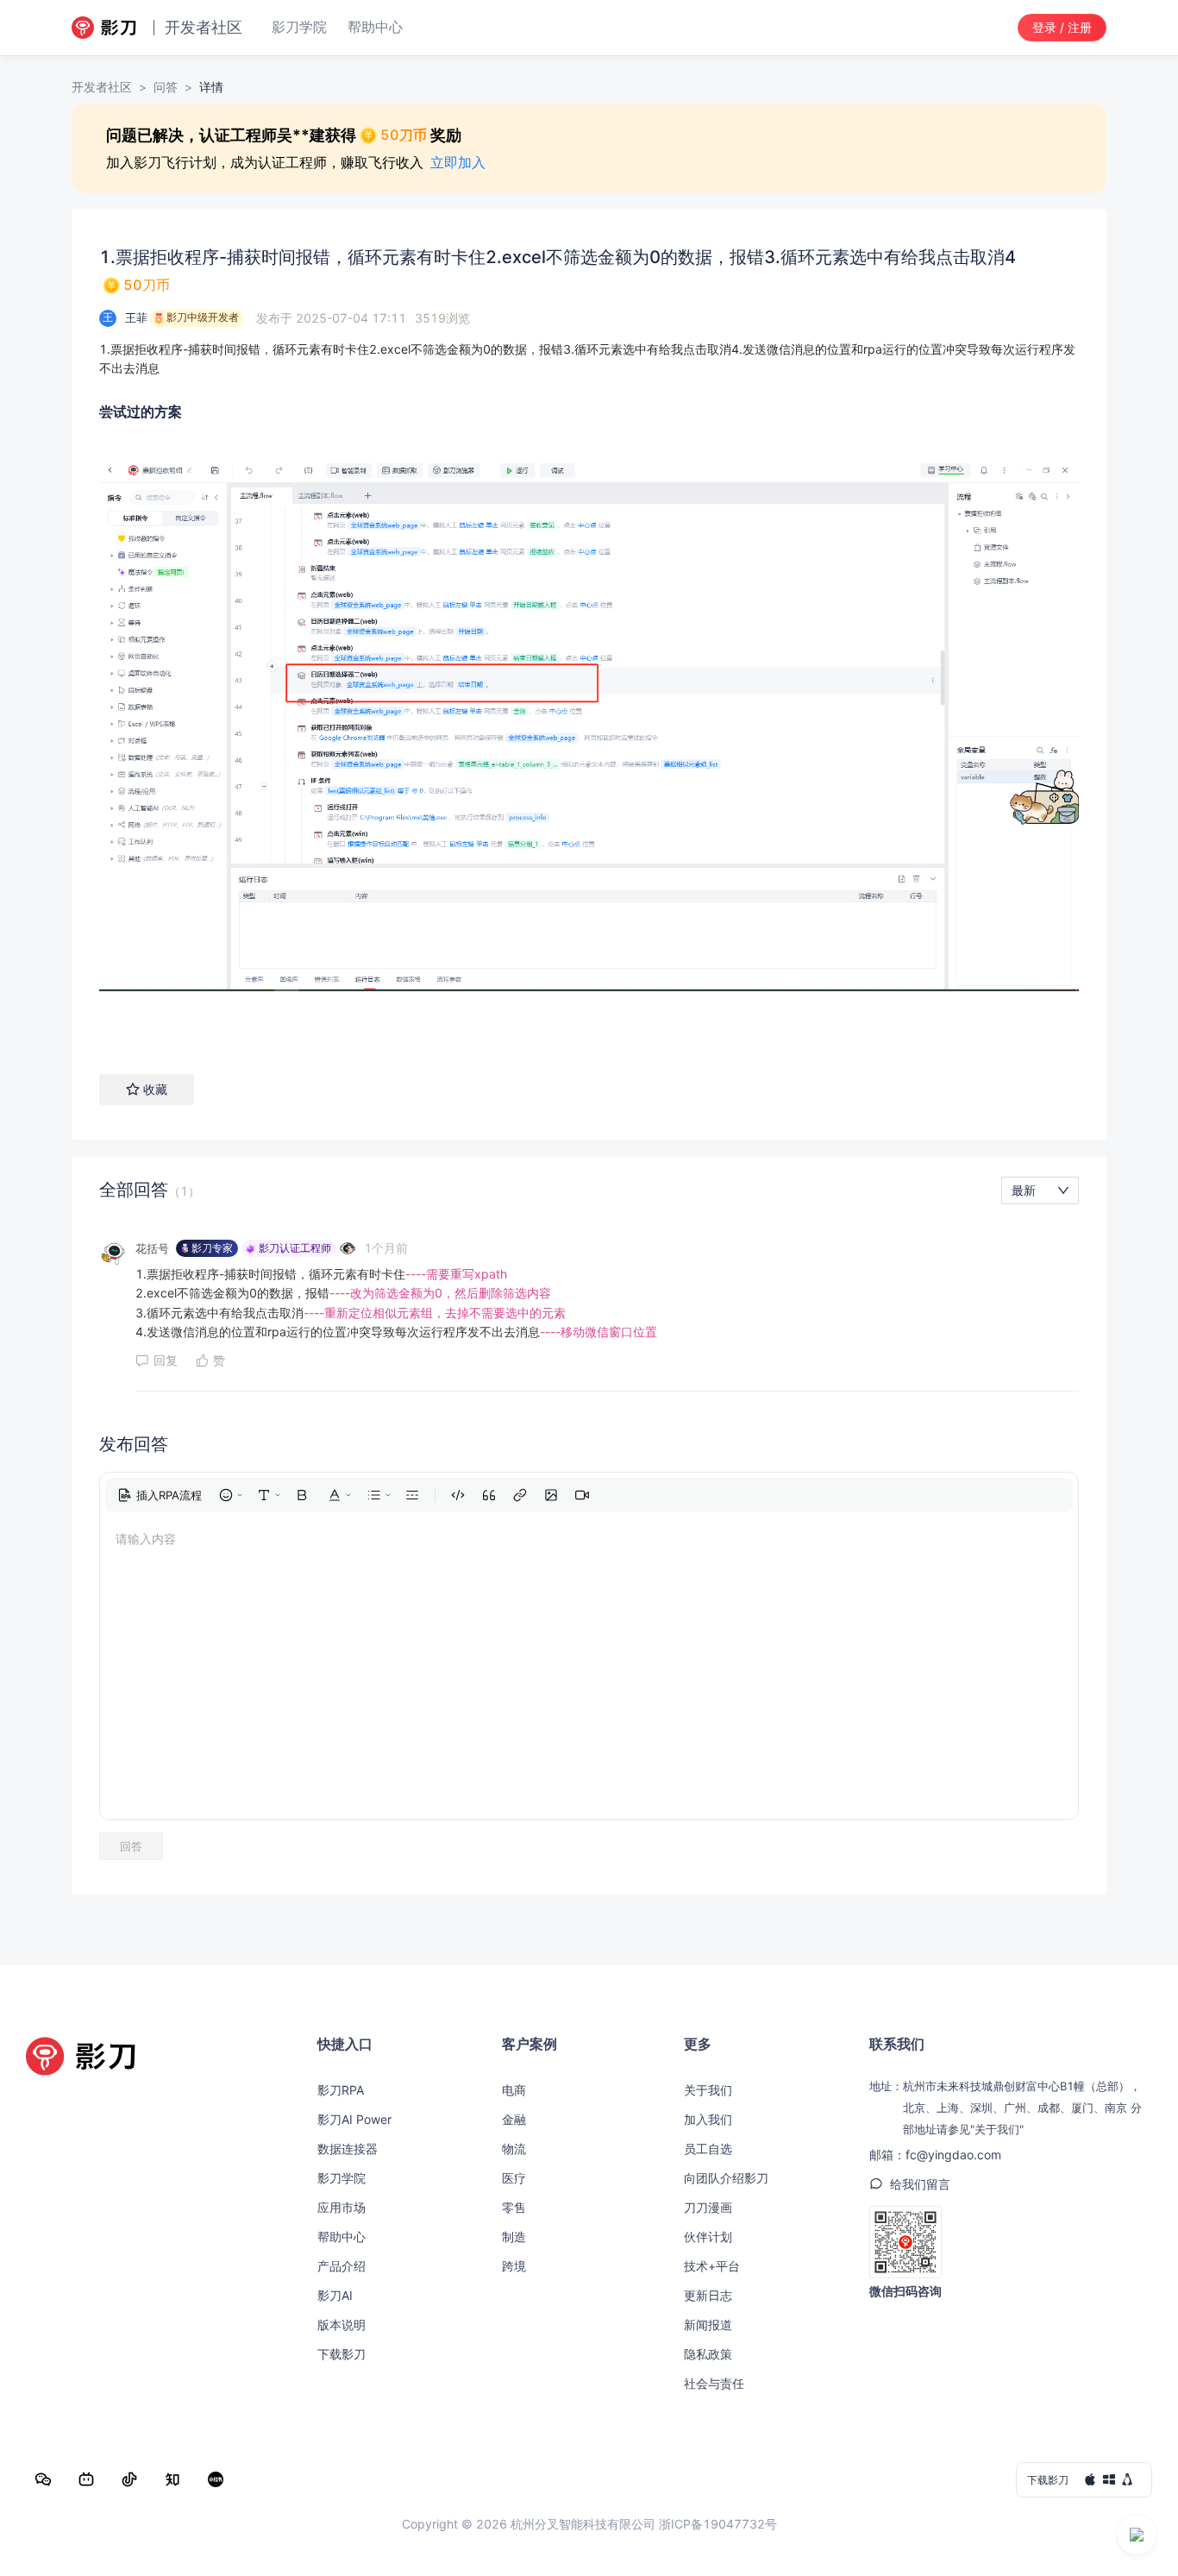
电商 (514, 2090)
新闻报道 (708, 2325)
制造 (514, 2237)
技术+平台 (712, 2266)
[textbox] (589, 359)
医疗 (514, 2178)
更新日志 (708, 2295)
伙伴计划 (708, 2237)
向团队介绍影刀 (726, 2178)
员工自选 (708, 2149)
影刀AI (335, 2295)
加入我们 (708, 2119)
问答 (166, 87)
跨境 (514, 2266)
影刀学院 (341, 2178)
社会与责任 (714, 2383)
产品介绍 (341, 2266)
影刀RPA (341, 2090)
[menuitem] (160, 1495)
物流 (514, 2149)
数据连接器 (348, 2149)
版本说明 (341, 2325)
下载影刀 (341, 2354)
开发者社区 (102, 87)
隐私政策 (708, 2354)
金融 (514, 2119)
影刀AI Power (354, 2119)
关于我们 (708, 2090)
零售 (514, 2207)
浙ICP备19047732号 (718, 2524)
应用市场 (341, 2207)
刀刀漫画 (708, 2207)
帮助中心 (341, 2237)
